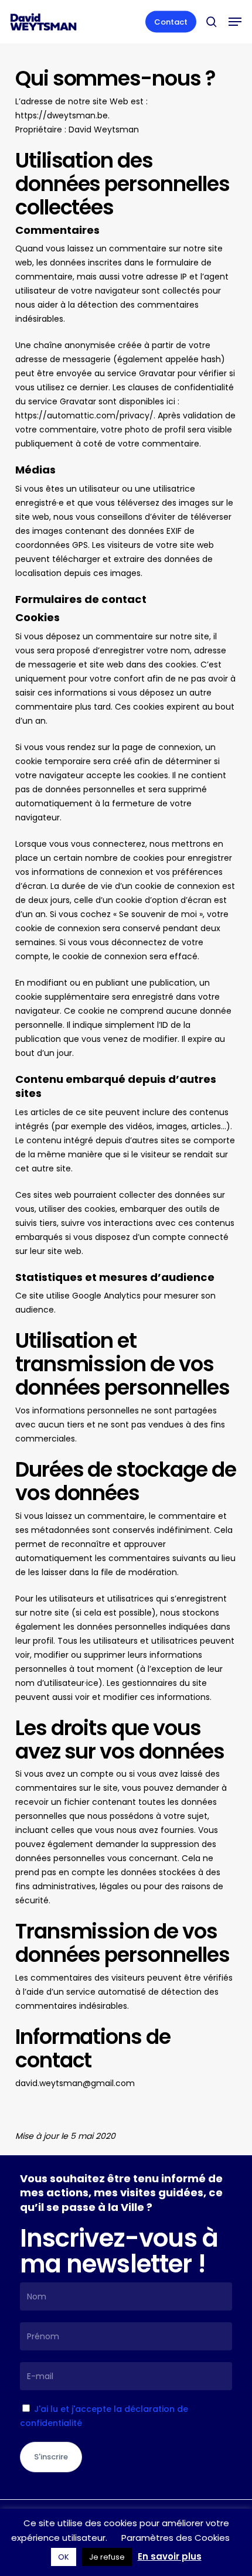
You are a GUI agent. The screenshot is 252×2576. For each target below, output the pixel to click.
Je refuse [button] (107, 2557)
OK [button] (64, 2557)
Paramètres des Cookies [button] (176, 2538)
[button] (235, 22)
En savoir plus (170, 2556)
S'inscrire (51, 2457)
